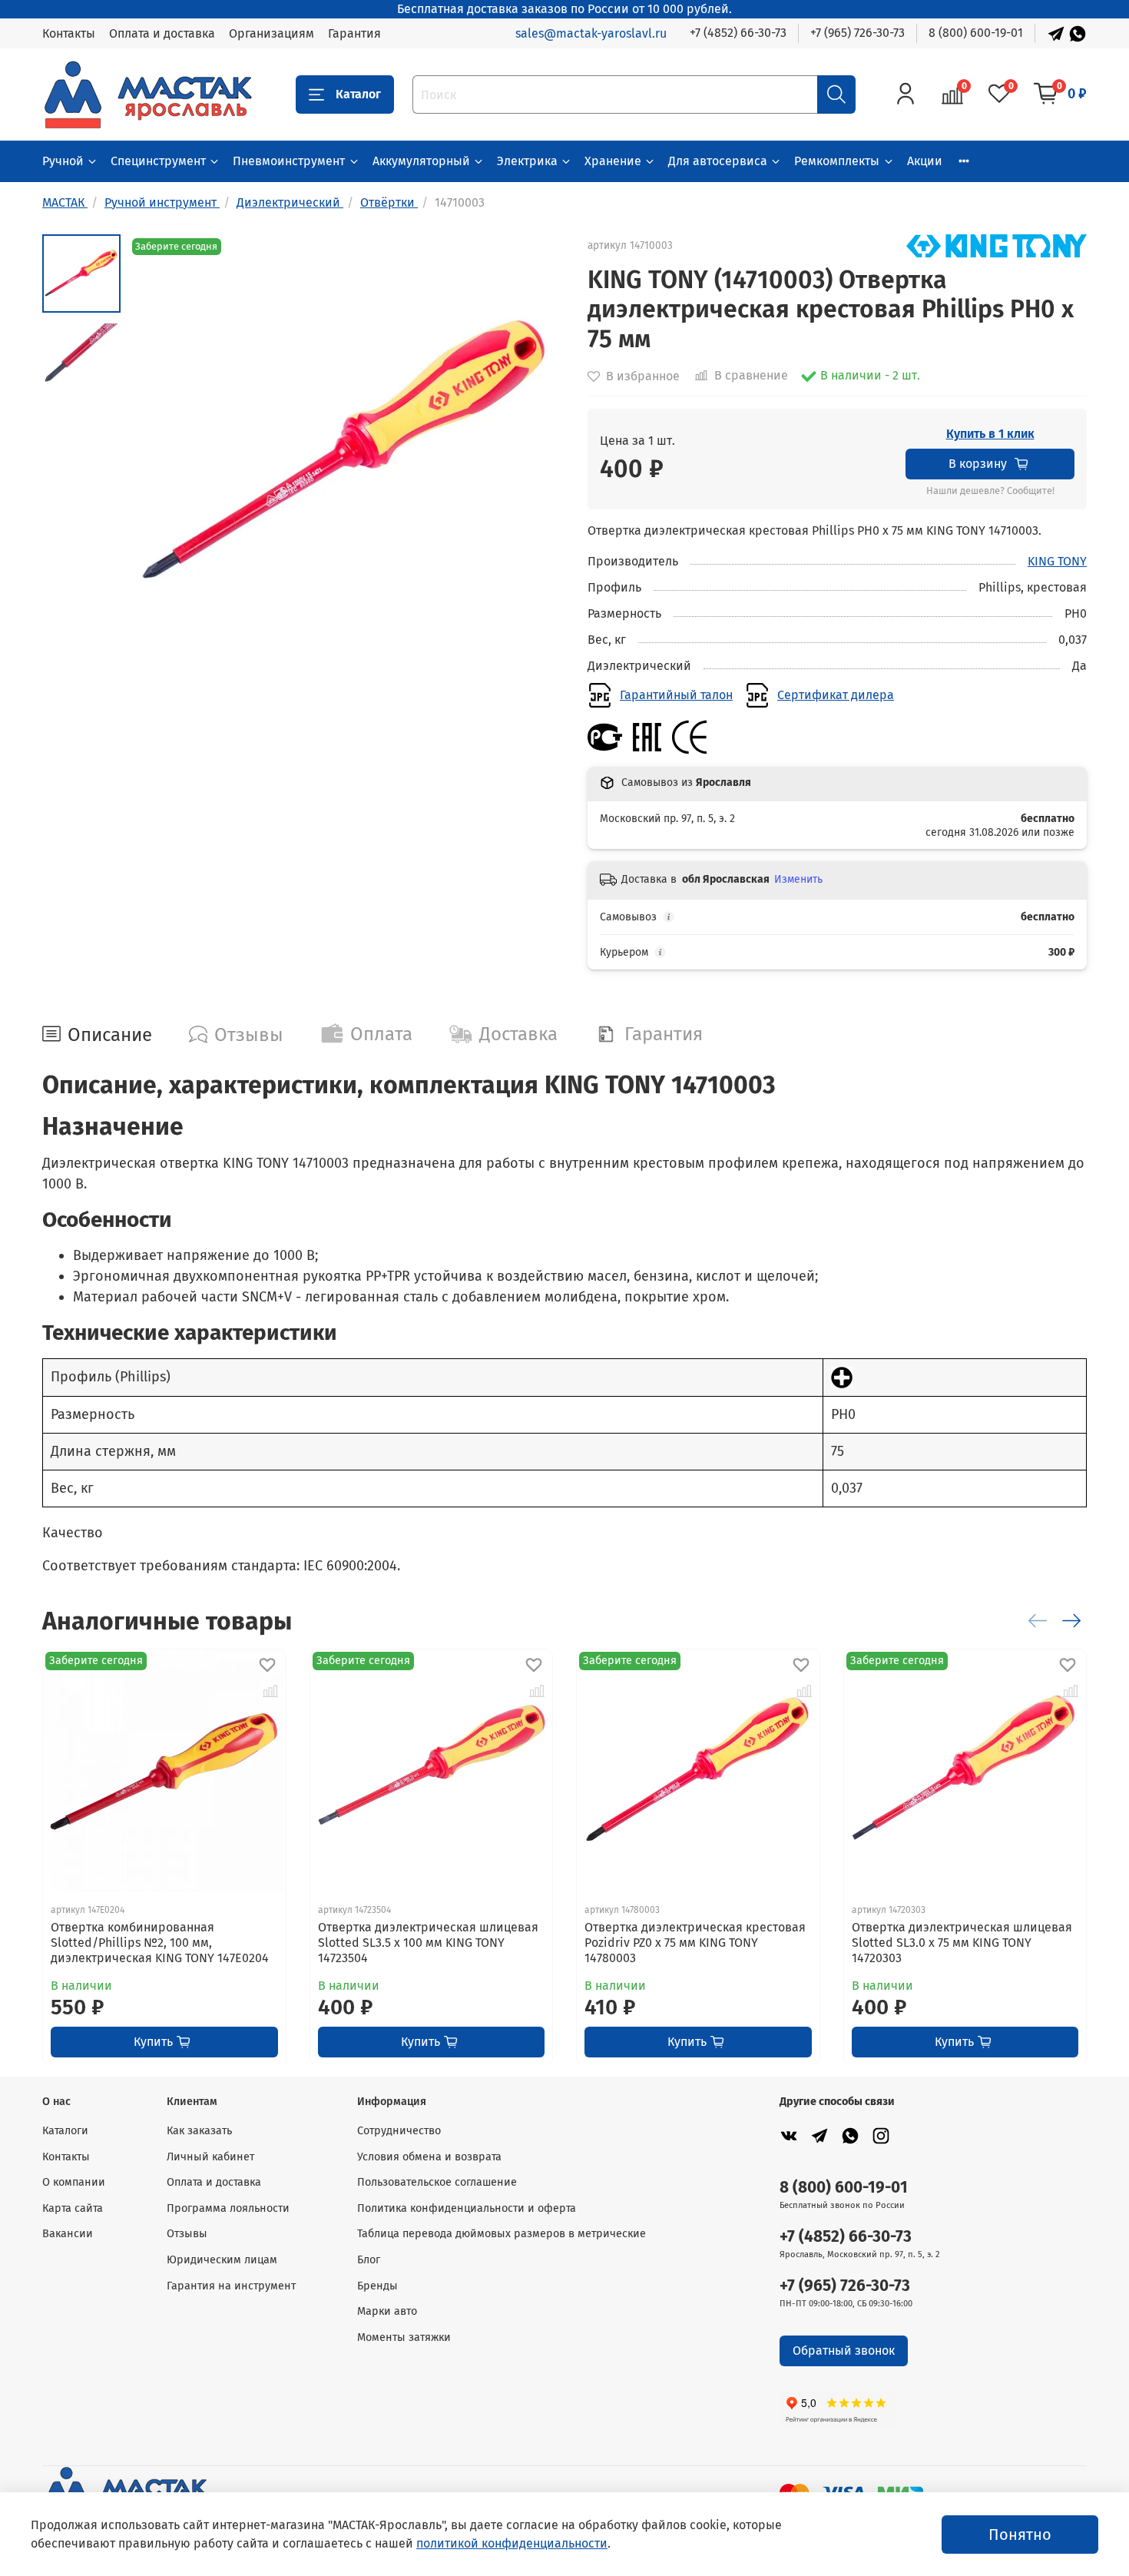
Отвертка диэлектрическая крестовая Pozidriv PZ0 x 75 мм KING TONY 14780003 (695, 1942)
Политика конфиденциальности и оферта (467, 2208)
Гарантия (354, 33)
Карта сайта (73, 2208)
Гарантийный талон (676, 695)
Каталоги (65, 2131)
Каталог (358, 94)
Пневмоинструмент (289, 161)
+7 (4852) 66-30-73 (738, 33)
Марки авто (387, 2311)
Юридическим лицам (222, 2260)
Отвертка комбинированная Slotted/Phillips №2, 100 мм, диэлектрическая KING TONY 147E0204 (160, 1942)
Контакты (69, 33)
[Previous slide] (159, 453)
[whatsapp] (850, 2135)
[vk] (789, 2135)
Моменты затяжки (404, 2337)
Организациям (271, 33)
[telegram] (819, 2135)
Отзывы (187, 2234)
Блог (369, 2260)
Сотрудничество (399, 2131)
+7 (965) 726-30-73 (858, 33)
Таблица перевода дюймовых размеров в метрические (502, 2234)
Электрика (527, 161)
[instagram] (881, 2135)
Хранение (613, 161)
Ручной (63, 161)
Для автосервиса (718, 161)
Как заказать (199, 2131)
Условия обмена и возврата (429, 2157)
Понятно (1020, 2535)
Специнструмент (158, 161)
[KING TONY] (997, 245)
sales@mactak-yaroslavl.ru (591, 33)
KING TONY (1057, 561)
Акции (925, 161)
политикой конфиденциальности (512, 2543)
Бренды (377, 2286)
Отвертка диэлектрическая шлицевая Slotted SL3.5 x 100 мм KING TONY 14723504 (428, 1942)
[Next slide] (534, 453)
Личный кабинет (210, 2157)
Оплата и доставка (162, 33)
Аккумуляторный (421, 161)
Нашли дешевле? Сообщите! (990, 491)
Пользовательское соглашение (437, 2182)
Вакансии (68, 2234)
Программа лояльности (228, 2208)
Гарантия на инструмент (231, 2286)
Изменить (798, 879)
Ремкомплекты (837, 161)
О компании (74, 2182)
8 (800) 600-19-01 (976, 33)
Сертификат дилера (836, 695)
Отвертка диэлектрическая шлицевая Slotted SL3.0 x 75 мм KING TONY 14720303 (962, 1942)
